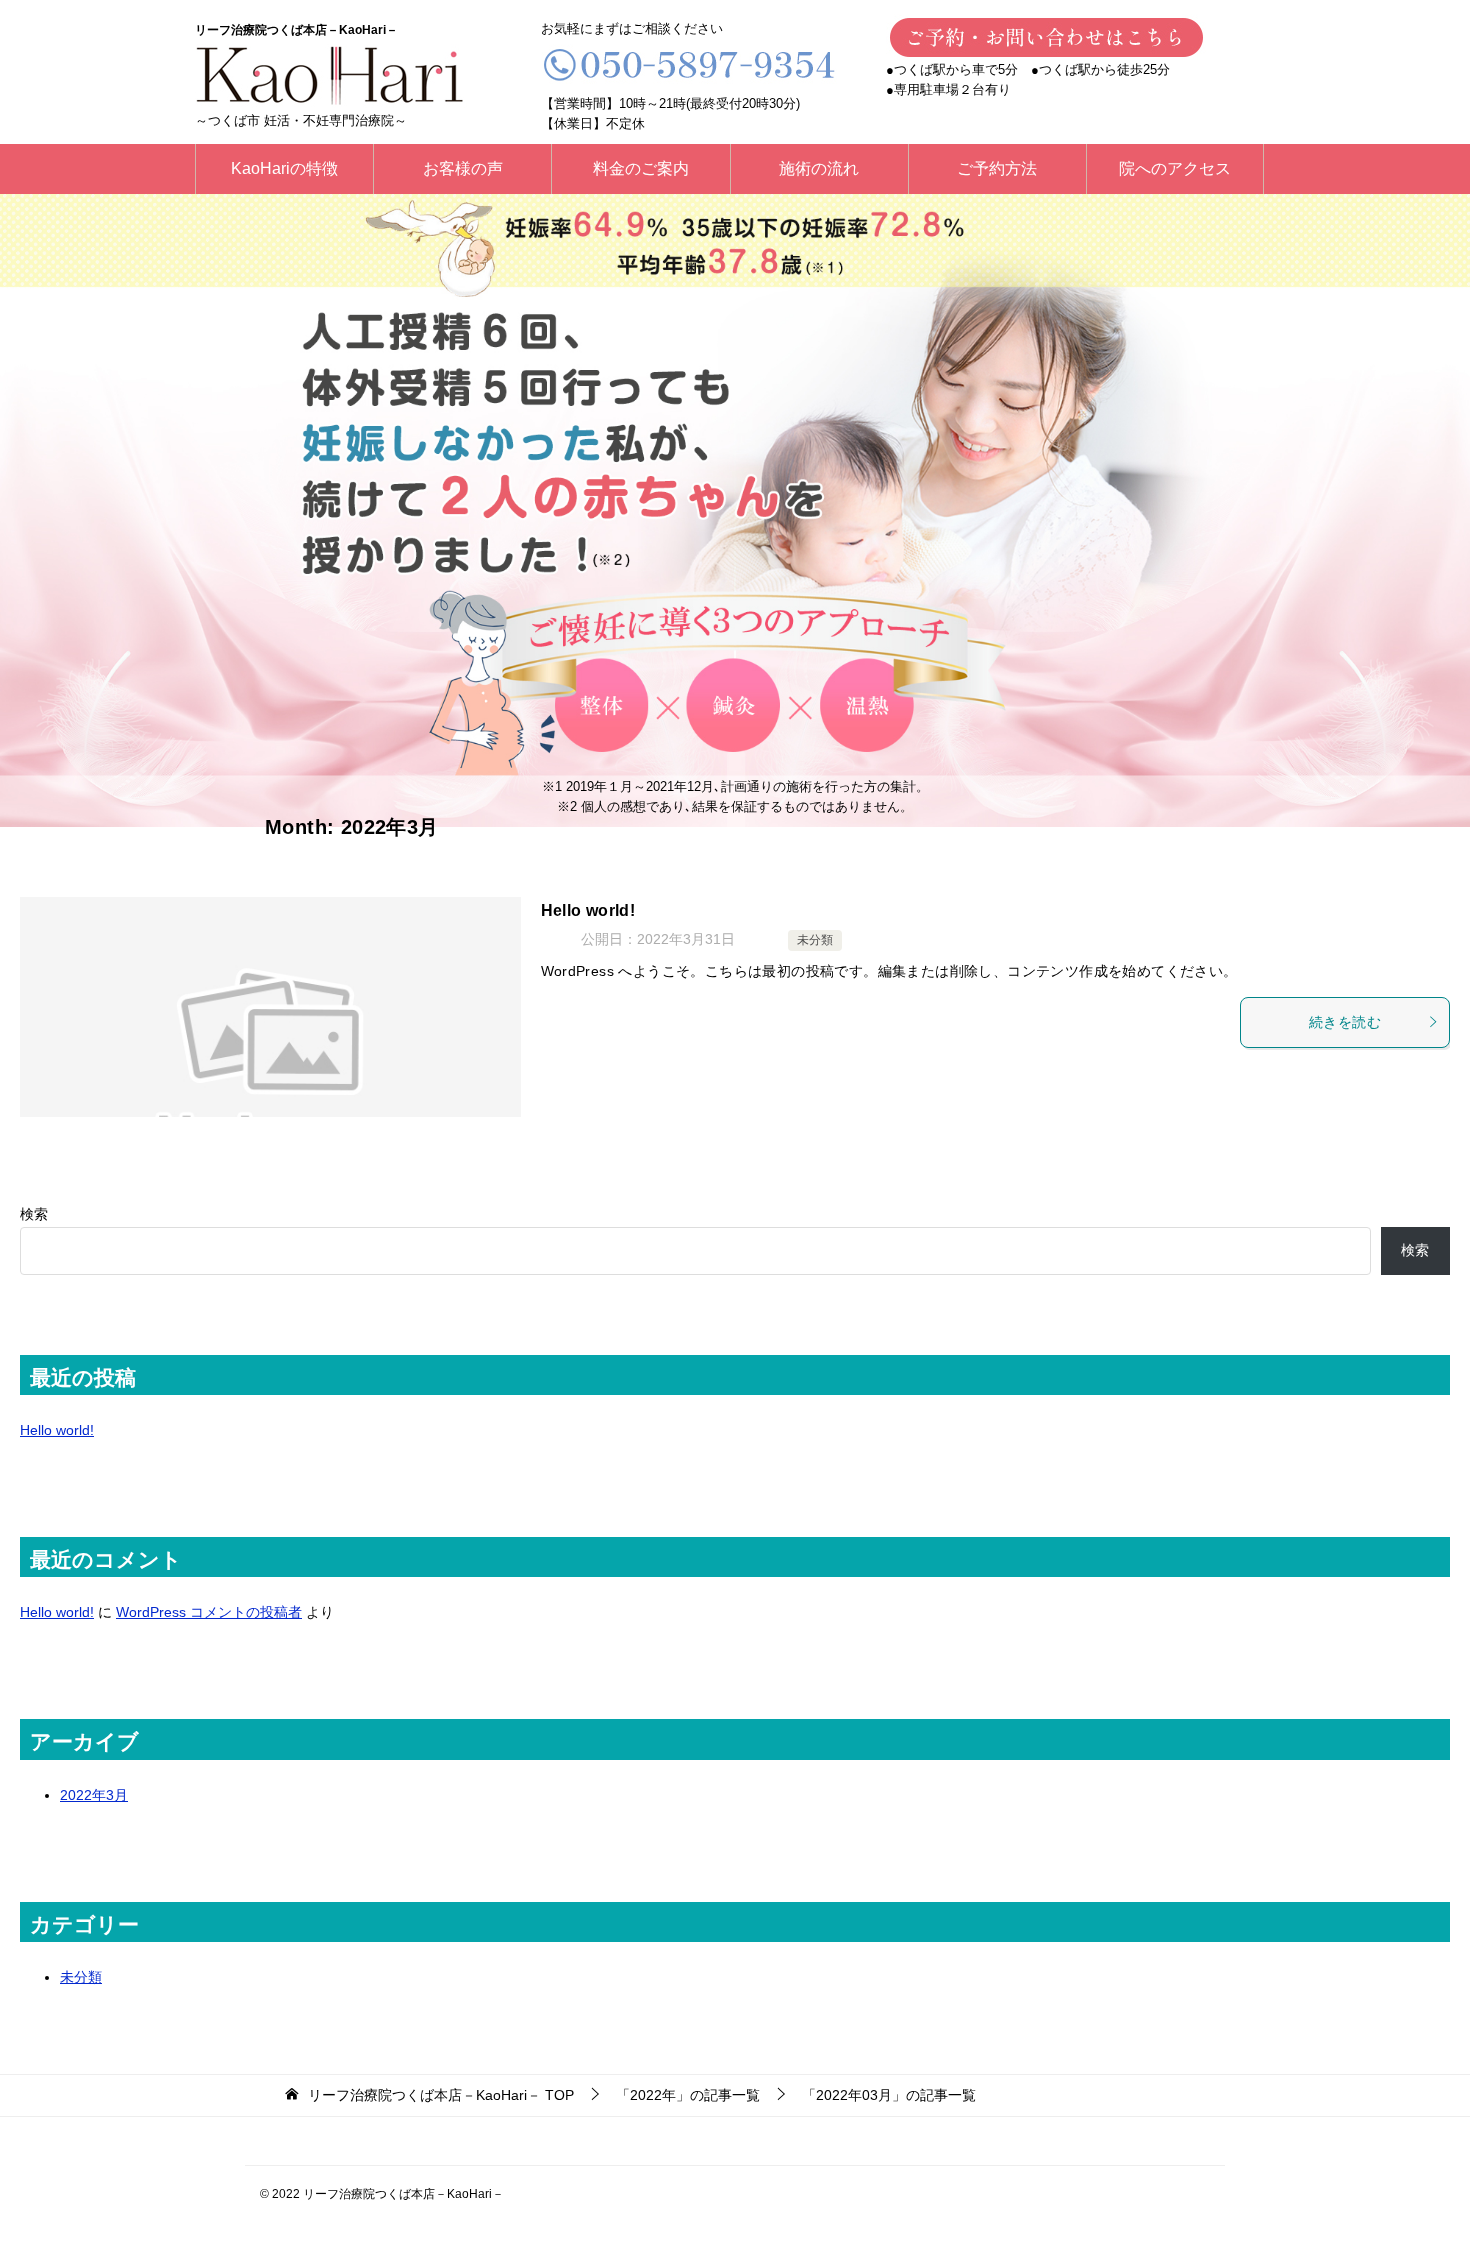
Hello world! (588, 910)
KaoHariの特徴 (284, 168)
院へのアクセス (1175, 168)
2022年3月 (94, 1795)
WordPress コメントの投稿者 (209, 1612)
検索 (34, 1214)
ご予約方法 (997, 168)
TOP (441, 2095)
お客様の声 (463, 168)
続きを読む (1345, 1022)
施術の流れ (819, 168)
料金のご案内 (641, 168)
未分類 (815, 940)
